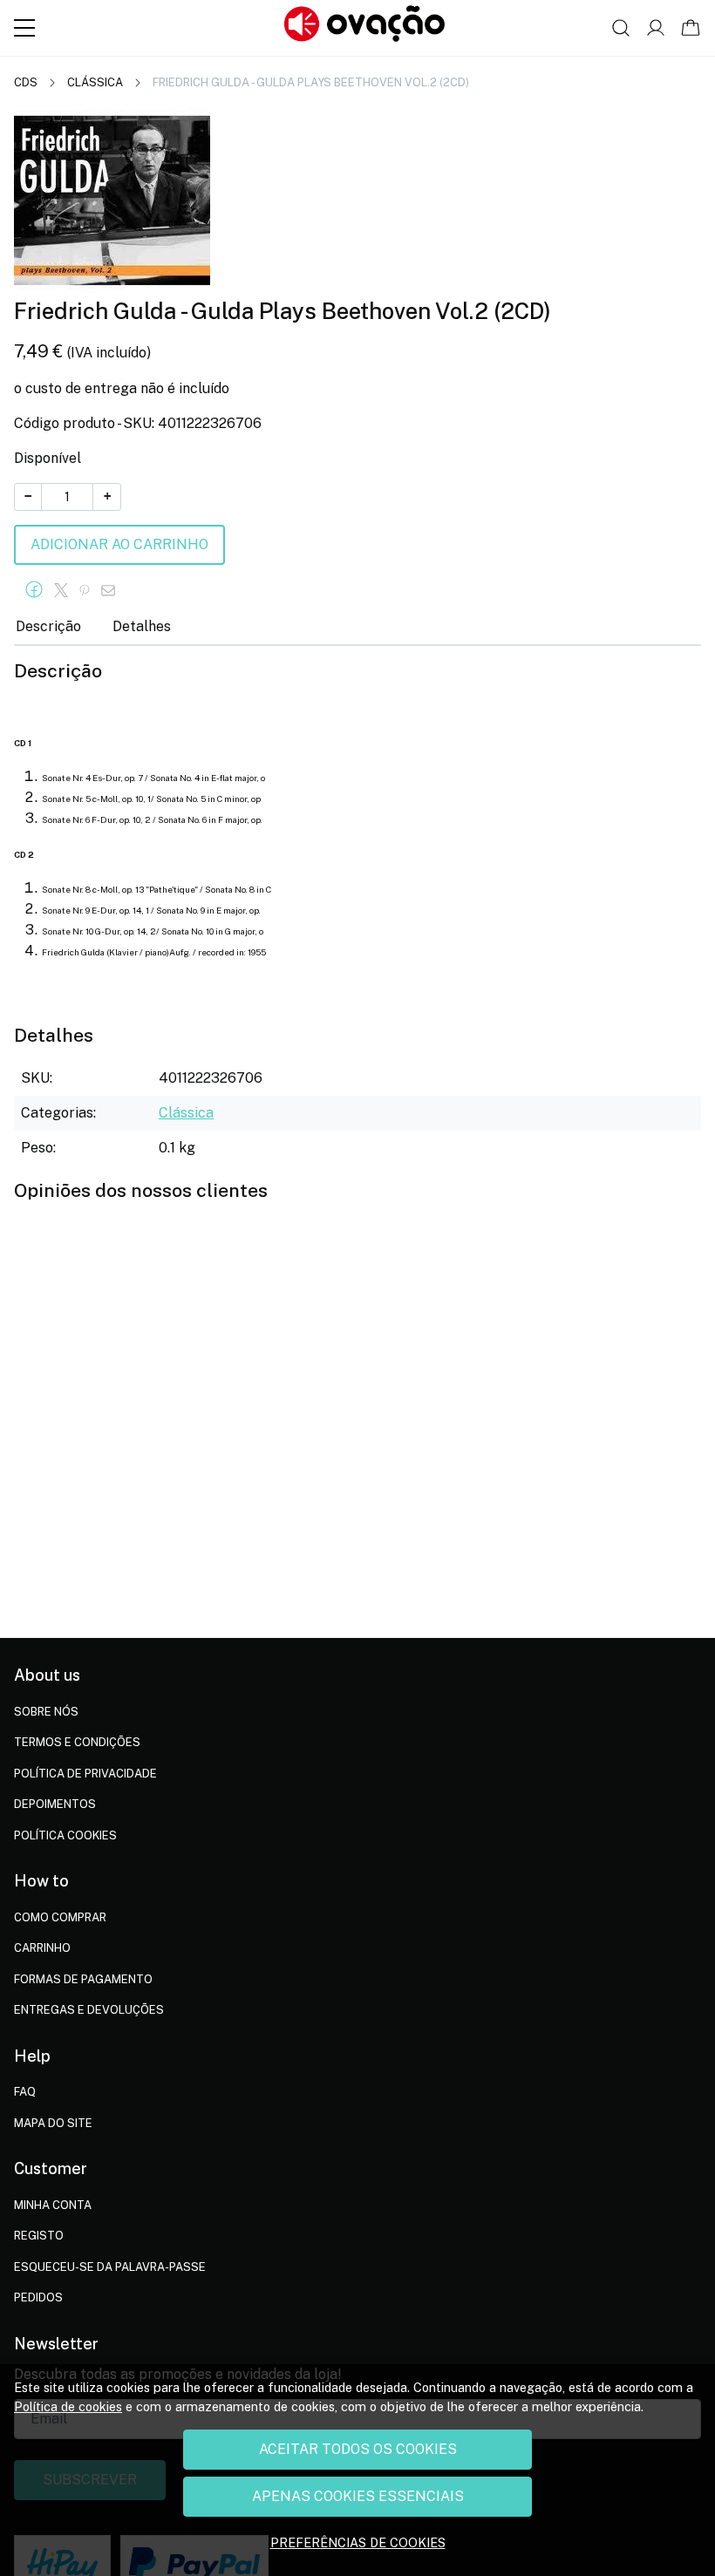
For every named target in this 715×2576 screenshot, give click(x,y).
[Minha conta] (656, 28)
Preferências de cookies (358, 2542)
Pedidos (38, 2297)
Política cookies (65, 1835)
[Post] (66, 590)
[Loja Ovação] (364, 28)
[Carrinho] (691, 28)
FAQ (25, 2092)
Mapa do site (53, 2123)
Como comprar (60, 1917)
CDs (26, 82)
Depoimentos (55, 1804)
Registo (39, 2236)
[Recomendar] (113, 590)
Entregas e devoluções (89, 2010)
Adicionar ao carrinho (119, 544)
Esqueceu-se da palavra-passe (110, 2267)
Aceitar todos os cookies (358, 2449)
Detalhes (142, 626)
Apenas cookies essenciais (358, 2496)
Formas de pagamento (83, 1979)
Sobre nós (46, 1712)
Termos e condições (77, 1742)
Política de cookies (68, 2406)
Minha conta (53, 2205)
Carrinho (42, 1948)
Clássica (95, 82)
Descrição (48, 626)
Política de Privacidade (85, 1774)
